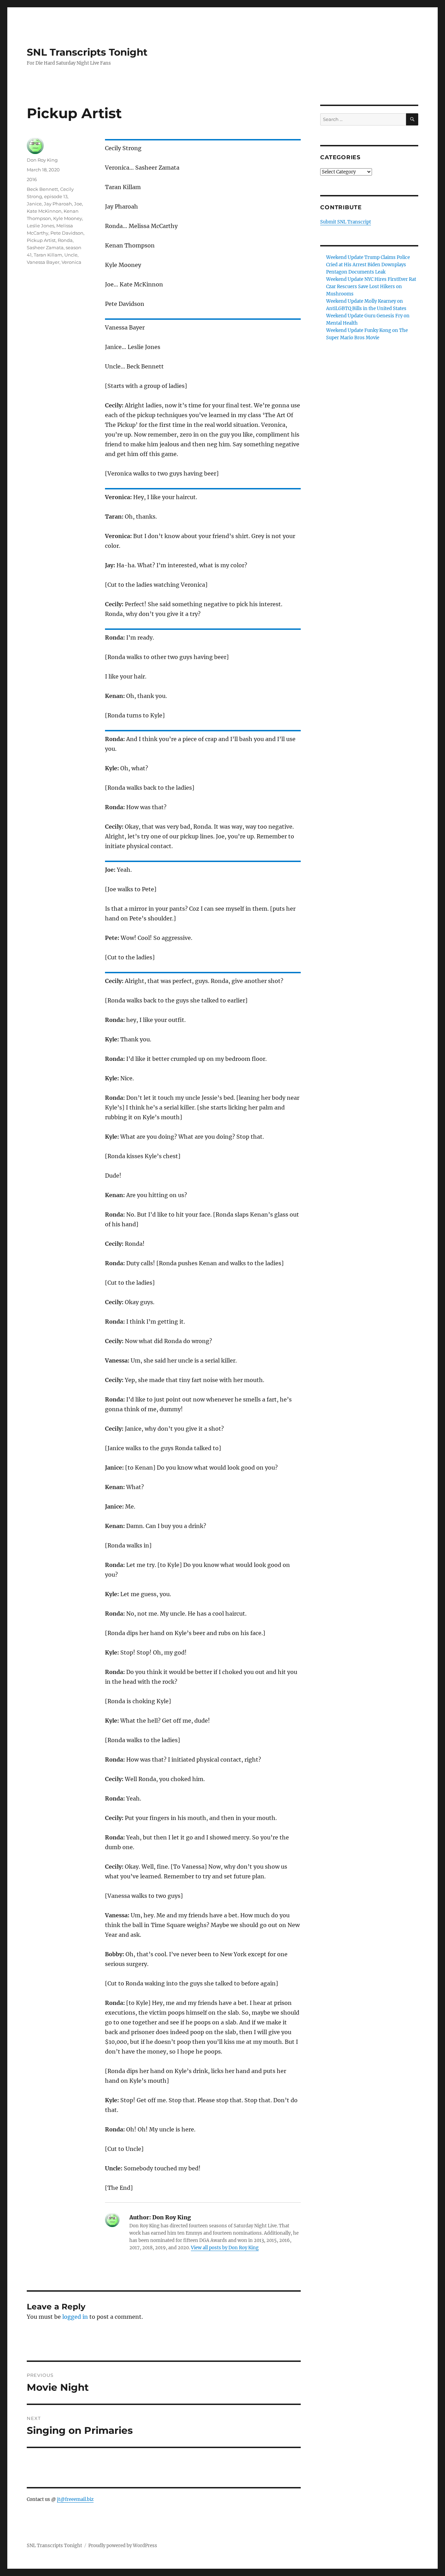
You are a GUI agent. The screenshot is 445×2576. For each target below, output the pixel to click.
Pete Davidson (67, 233)
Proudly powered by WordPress (123, 2546)
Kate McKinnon (44, 211)
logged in (75, 2317)
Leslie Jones (41, 226)
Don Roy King (42, 160)
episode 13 (56, 196)
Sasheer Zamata (45, 247)
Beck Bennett (42, 189)
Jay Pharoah (58, 204)
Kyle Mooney (68, 218)
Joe (78, 204)
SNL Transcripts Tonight (87, 52)
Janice (34, 204)
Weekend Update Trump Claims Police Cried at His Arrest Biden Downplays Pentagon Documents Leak (368, 265)
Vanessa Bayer (43, 262)
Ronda (65, 240)
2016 (32, 179)
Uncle (71, 255)
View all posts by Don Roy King (225, 2248)
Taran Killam (48, 255)
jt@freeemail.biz (75, 2499)
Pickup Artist (41, 240)
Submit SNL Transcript (346, 222)
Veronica (71, 262)
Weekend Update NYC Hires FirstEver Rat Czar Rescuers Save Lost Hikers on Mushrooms (371, 287)
